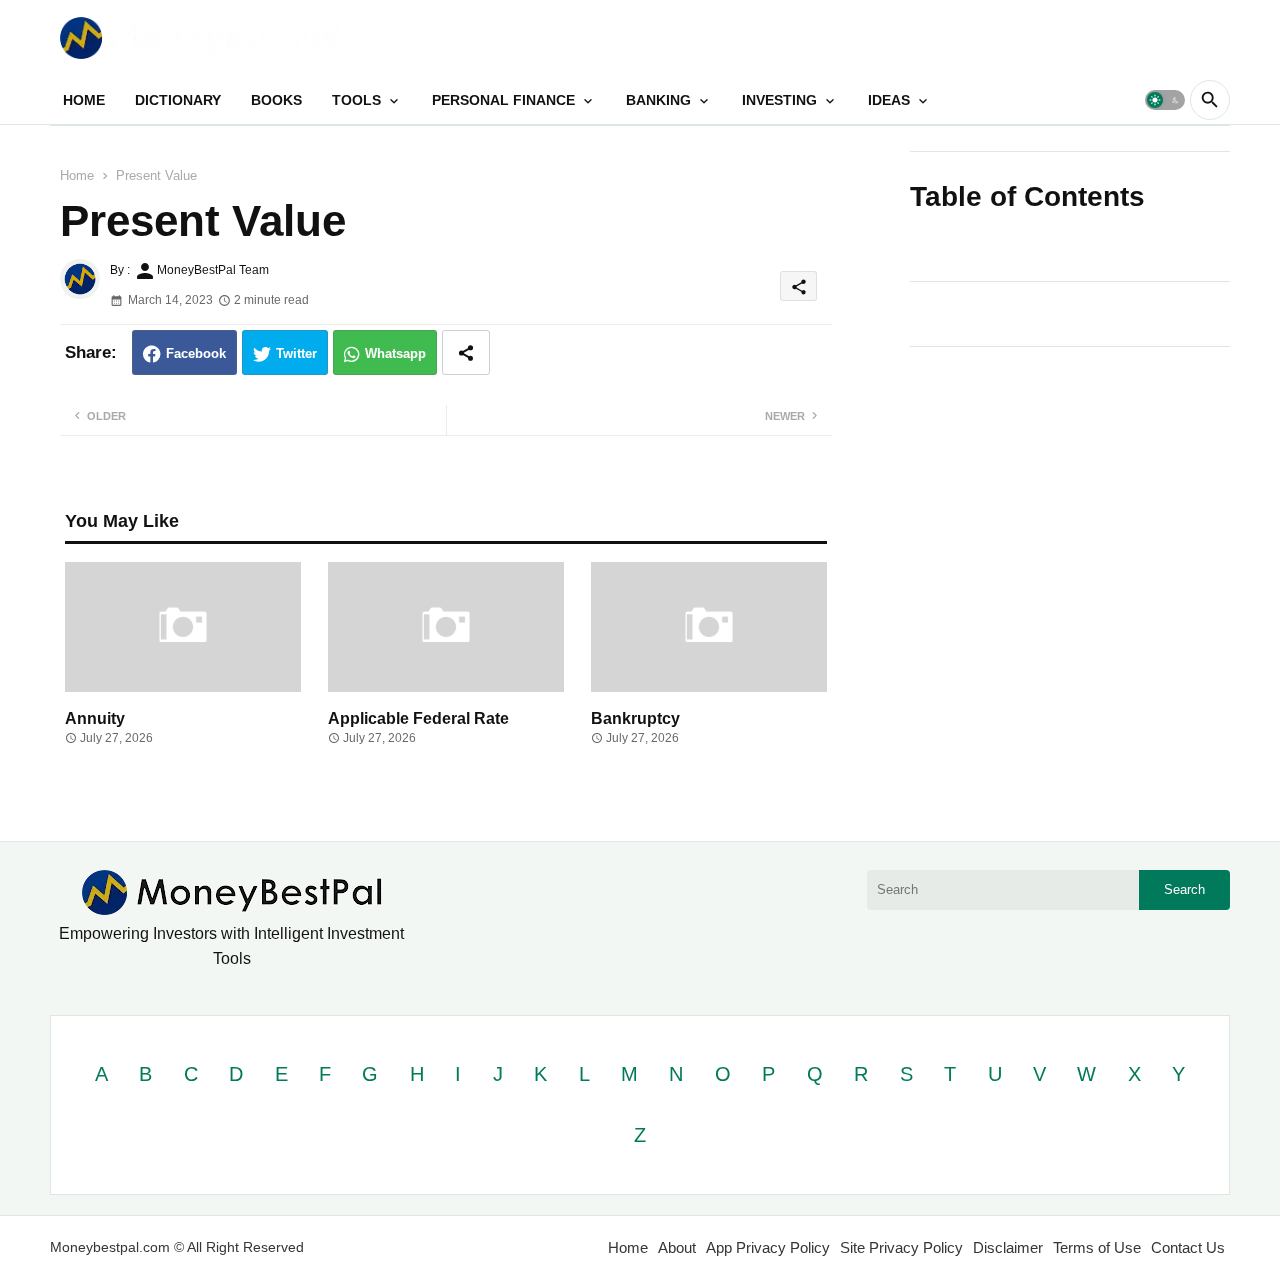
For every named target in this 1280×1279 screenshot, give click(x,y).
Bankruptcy (635, 718)
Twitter (296, 353)
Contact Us (1188, 1247)
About (677, 1247)
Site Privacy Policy (901, 1247)
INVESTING (779, 100)
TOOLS (356, 100)
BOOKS (276, 100)
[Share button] (466, 352)
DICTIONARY (178, 100)
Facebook (196, 353)
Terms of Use (1097, 1247)
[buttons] (1171, 37)
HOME (84, 100)
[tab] (84, 100)
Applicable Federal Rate (418, 718)
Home (77, 175)
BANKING (658, 100)
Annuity (95, 718)
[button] (1165, 100)
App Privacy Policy (768, 1247)
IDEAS (889, 100)
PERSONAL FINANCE (503, 100)
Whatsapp (395, 353)
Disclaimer (1008, 1247)
